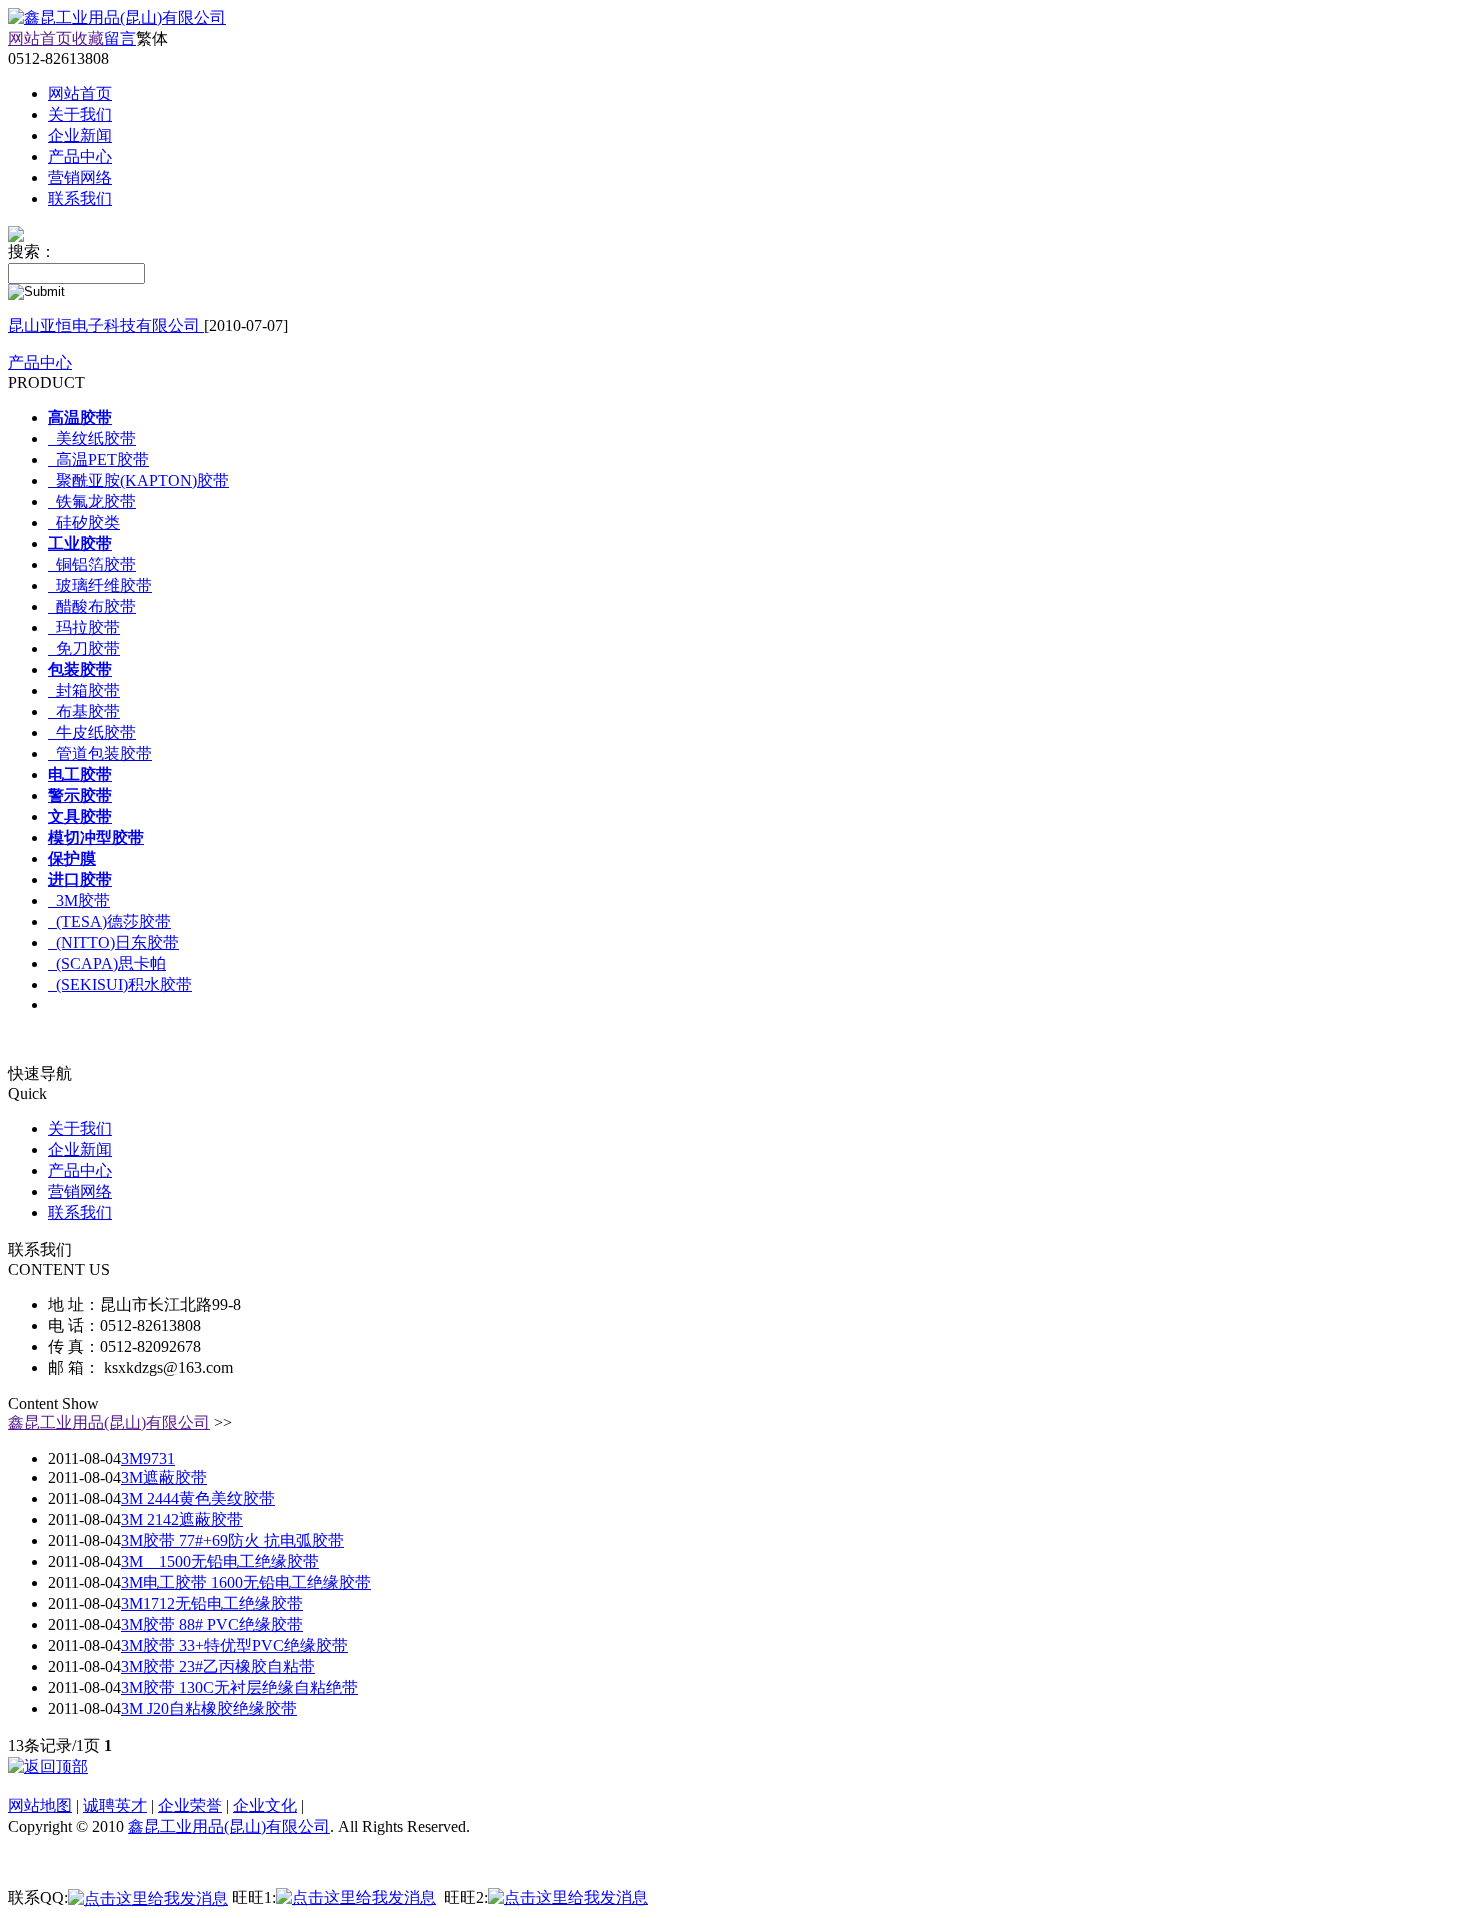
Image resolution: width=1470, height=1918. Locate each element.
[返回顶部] (48, 1766)
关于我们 (80, 1128)
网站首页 (40, 38)
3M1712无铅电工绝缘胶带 (212, 1603)
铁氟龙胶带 (92, 501)
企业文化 (265, 1805)
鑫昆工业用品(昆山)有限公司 (109, 1422)
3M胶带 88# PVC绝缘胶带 (212, 1624)
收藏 (88, 38)
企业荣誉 (190, 1805)
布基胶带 (84, 711)
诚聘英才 (115, 1805)
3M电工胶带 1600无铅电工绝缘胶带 (246, 1582)
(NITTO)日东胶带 (113, 942)
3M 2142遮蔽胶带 (182, 1519)
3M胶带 (79, 900)
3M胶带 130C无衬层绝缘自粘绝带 (239, 1687)
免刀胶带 (84, 648)
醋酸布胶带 (92, 606)
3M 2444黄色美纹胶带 (198, 1498)
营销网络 (80, 1191)
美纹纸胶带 (92, 438)
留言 (120, 38)
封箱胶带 (84, 690)
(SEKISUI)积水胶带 (120, 984)
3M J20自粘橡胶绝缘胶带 (209, 1708)
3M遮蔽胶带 (164, 1477)
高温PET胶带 (98, 459)
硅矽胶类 (84, 522)
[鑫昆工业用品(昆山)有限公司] (117, 17)
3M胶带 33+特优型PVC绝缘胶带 (234, 1645)
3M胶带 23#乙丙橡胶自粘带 (218, 1666)
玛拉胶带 (84, 627)
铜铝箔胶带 (92, 564)
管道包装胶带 (100, 753)
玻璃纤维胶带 (100, 585)
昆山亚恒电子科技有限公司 (106, 325)
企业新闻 (80, 1149)
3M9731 (148, 1458)
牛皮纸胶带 (92, 732)
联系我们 (80, 1212)
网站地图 (40, 1805)
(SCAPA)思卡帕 (107, 963)
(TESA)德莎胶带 (109, 921)
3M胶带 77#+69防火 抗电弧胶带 (232, 1540)
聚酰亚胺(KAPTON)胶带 (138, 480)
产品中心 (40, 362)
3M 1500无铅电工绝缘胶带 (220, 1561)
